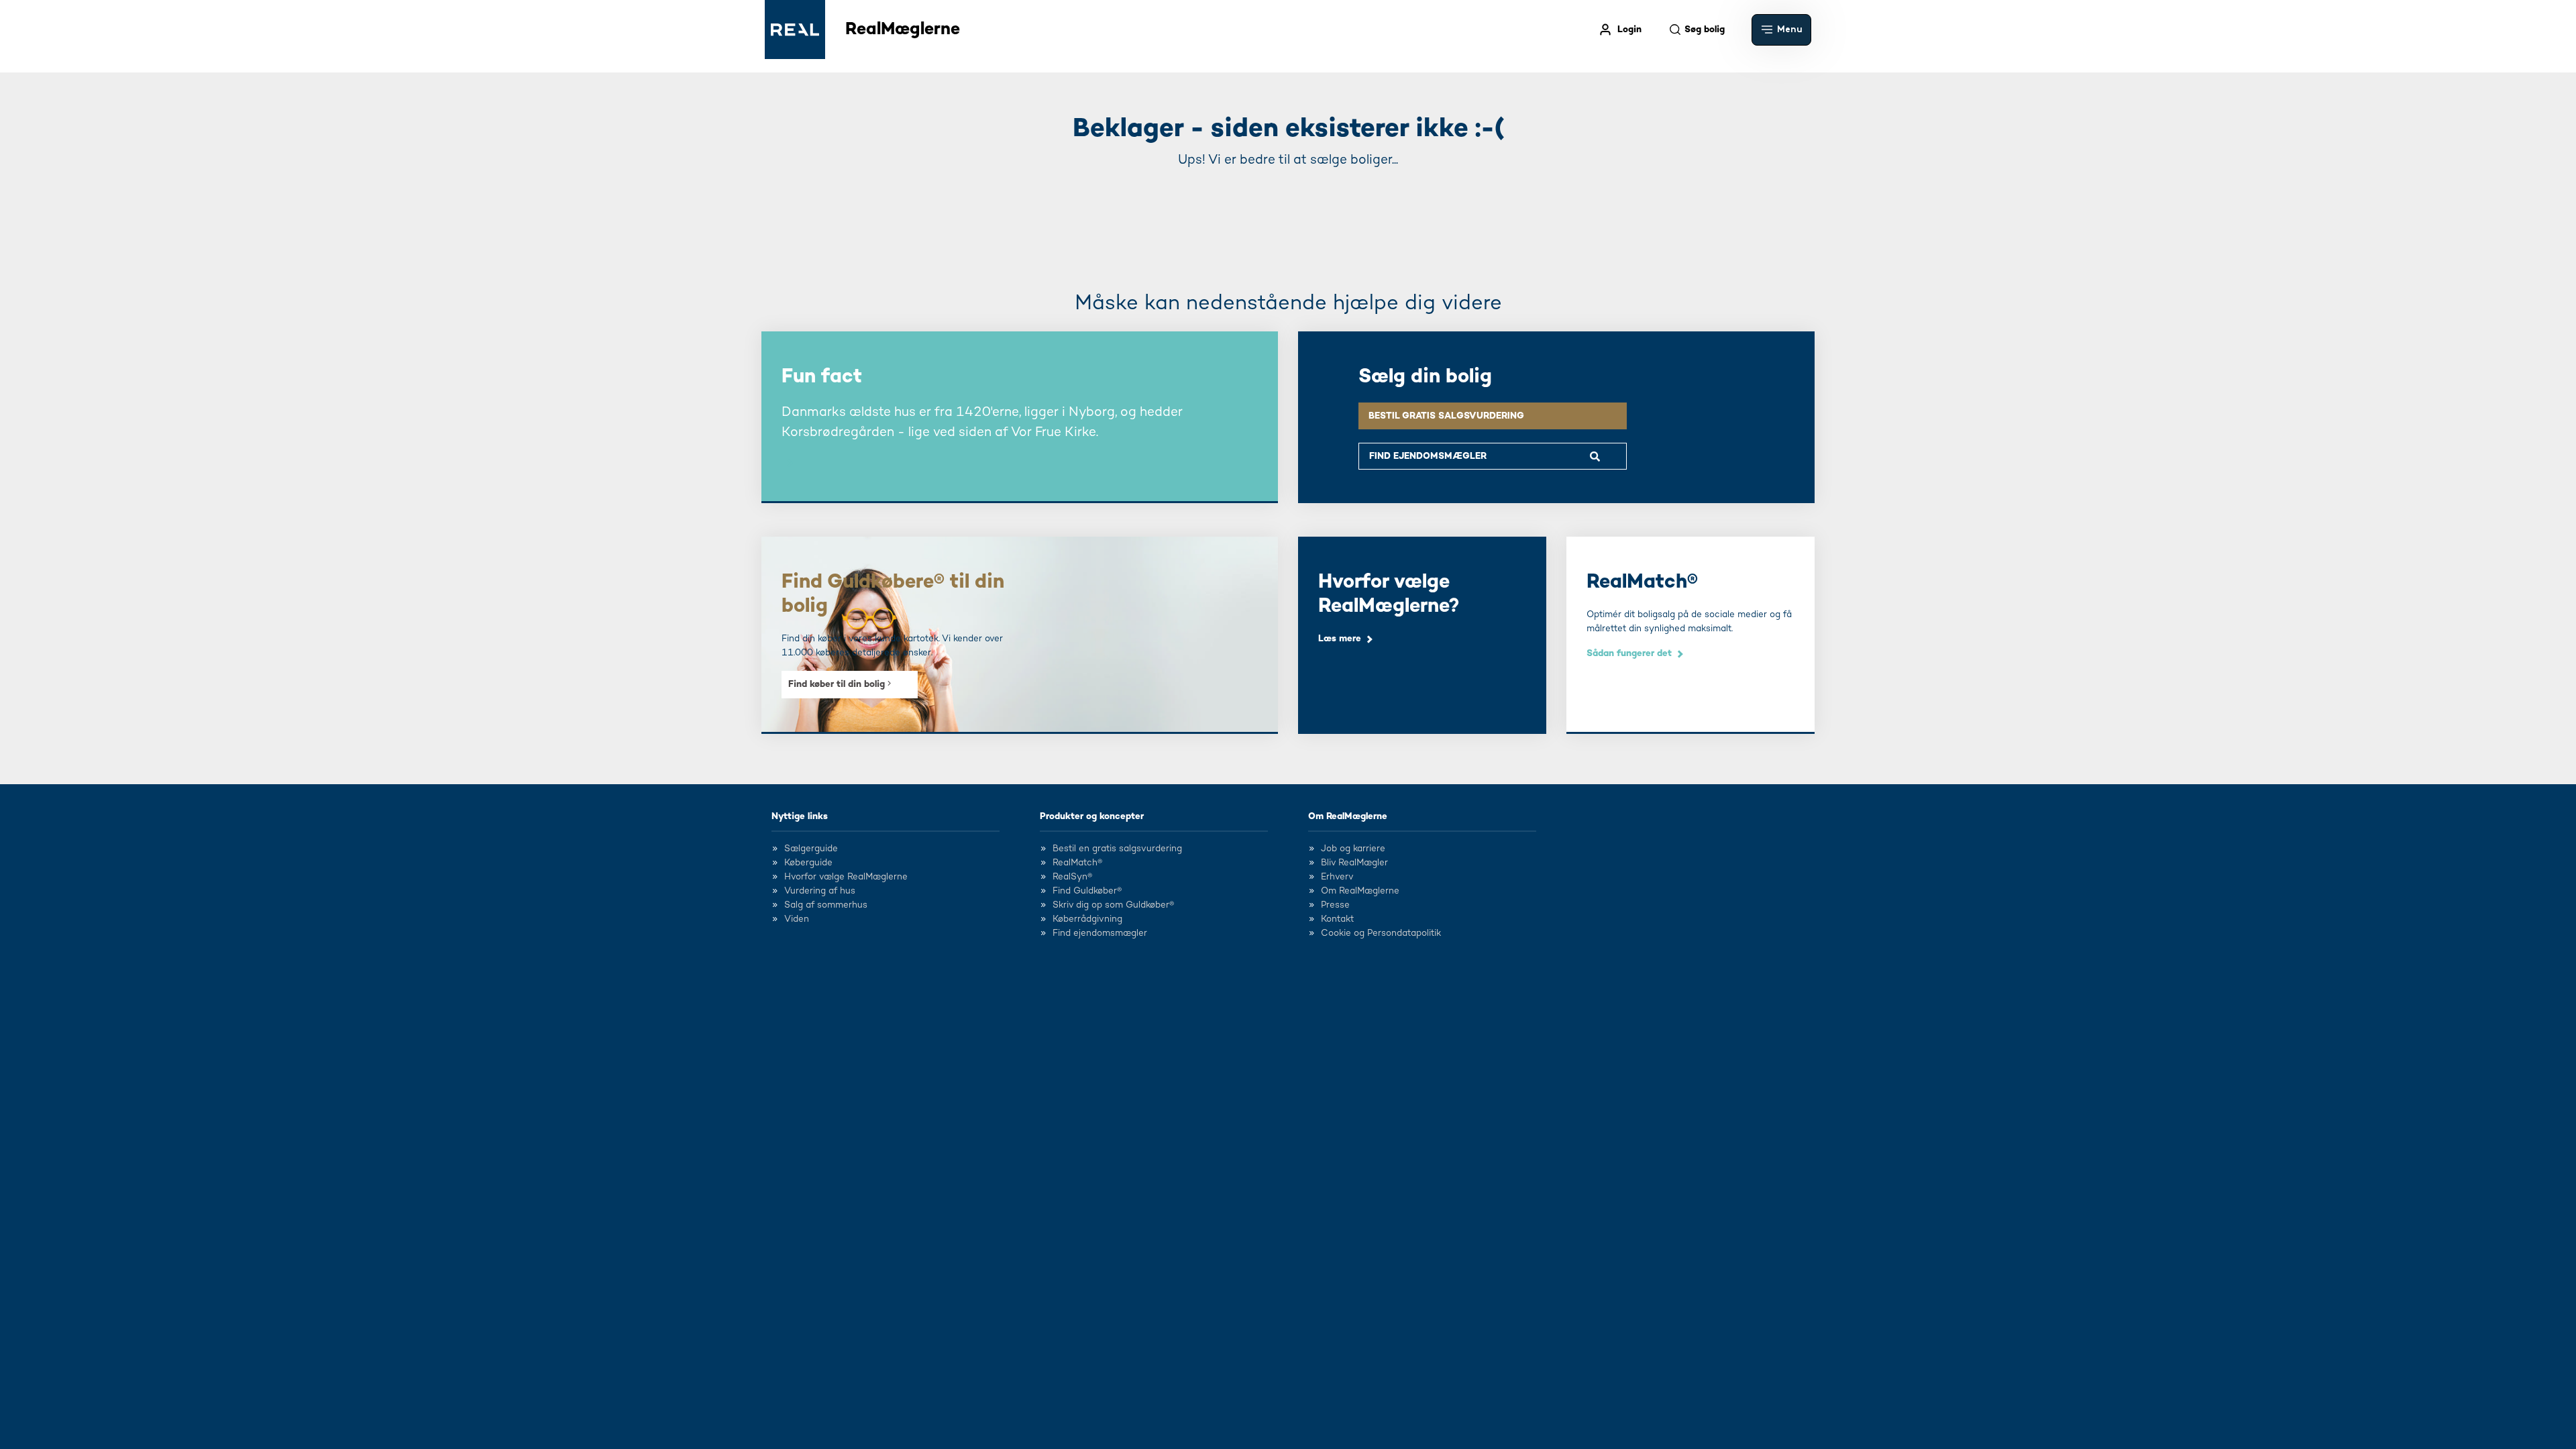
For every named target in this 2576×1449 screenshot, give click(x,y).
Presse (1335, 905)
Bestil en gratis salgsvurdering (1117, 849)
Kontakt (1337, 919)
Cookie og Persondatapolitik (1381, 933)
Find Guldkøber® (1087, 891)
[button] (1781, 30)
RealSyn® (1072, 877)
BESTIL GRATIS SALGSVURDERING (1446, 416)
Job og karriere (1353, 849)
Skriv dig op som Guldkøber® (1113, 905)
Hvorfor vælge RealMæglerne (846, 877)
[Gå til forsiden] (795, 30)
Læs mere (1340, 639)
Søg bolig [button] (1705, 30)
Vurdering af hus (820, 891)
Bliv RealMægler (1354, 863)
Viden (797, 919)
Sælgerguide (811, 849)
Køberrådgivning (1087, 919)
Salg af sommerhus (826, 905)
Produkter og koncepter (1092, 816)
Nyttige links (800, 816)
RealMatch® (1077, 863)
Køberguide (808, 863)
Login (1629, 30)
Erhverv (1337, 877)
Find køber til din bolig (838, 684)
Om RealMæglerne (1348, 816)
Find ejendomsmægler (1100, 933)
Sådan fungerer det (1629, 653)
